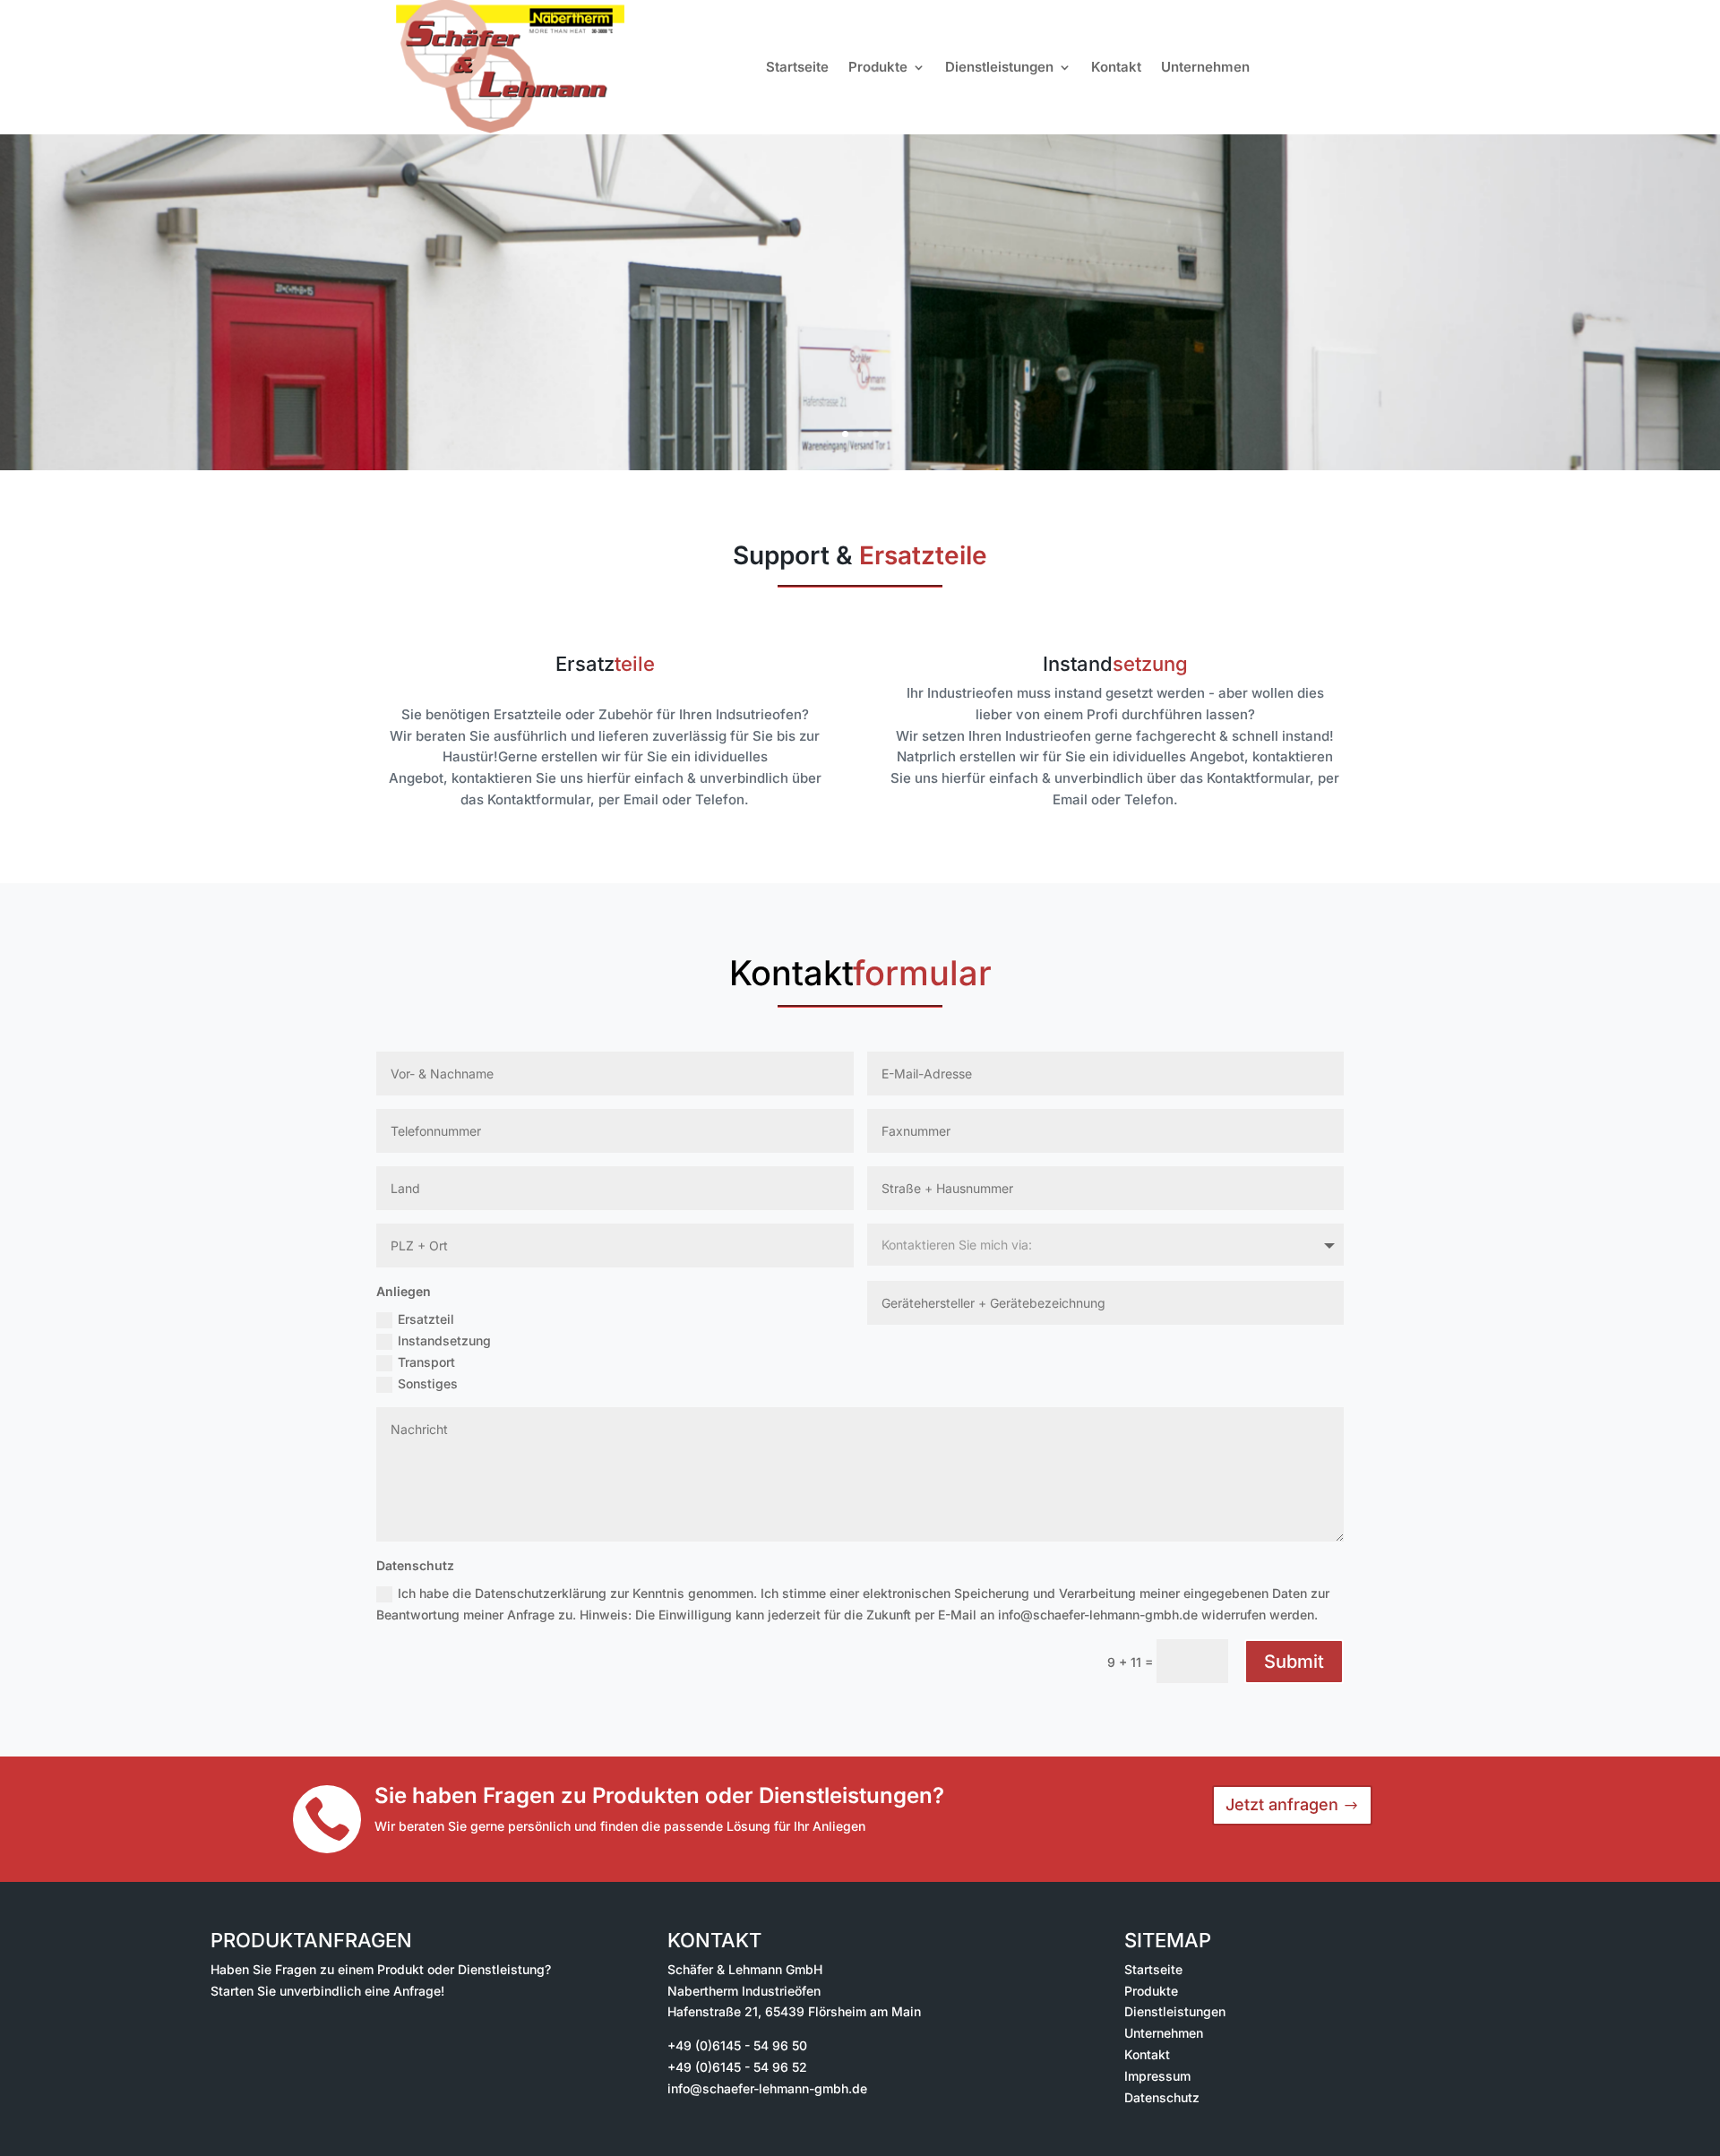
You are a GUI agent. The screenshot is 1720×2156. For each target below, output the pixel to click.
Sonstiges (428, 1383)
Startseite (797, 67)
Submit (1294, 1662)
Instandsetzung (444, 1340)
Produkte (878, 67)
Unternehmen (1205, 67)
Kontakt (1116, 67)
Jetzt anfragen (1282, 1804)
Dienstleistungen (999, 67)
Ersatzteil (426, 1319)
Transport (426, 1362)
